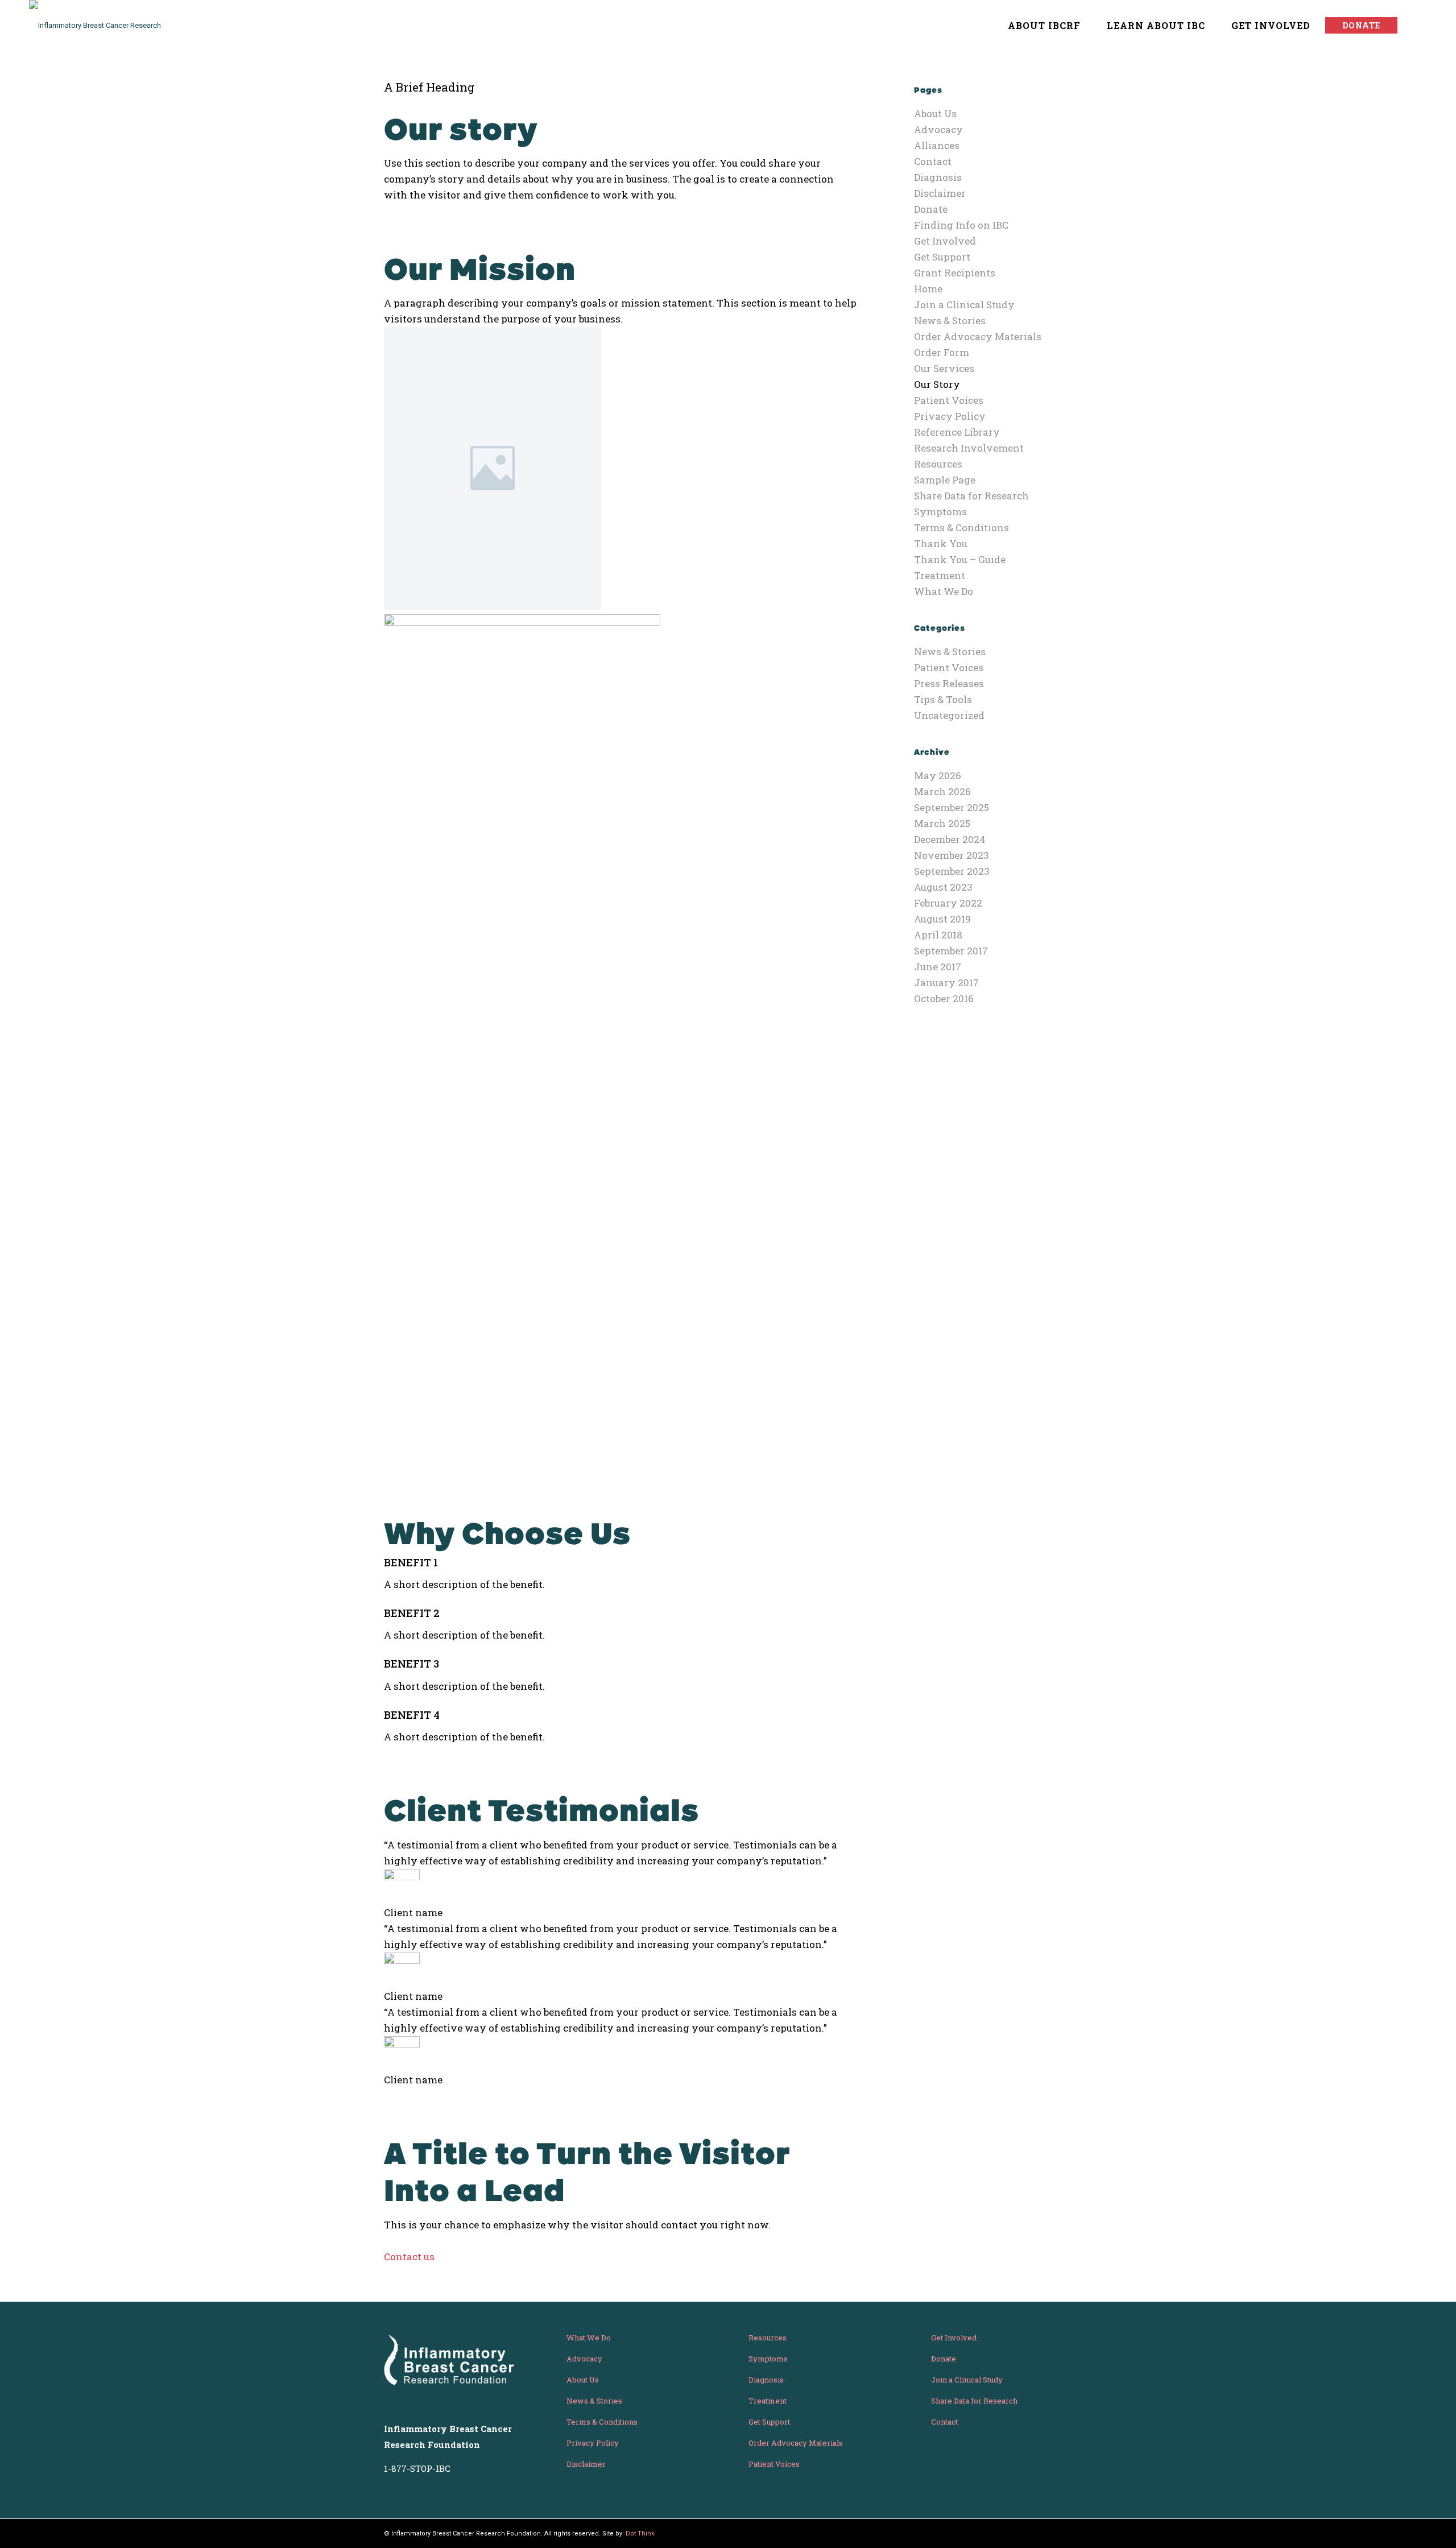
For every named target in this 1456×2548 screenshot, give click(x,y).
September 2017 (951, 951)
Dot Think (640, 2533)
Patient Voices (949, 400)
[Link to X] (1046, 2533)
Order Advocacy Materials (978, 336)
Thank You (941, 543)
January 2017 (946, 983)
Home (928, 289)
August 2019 (942, 919)
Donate (931, 209)
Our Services (944, 368)
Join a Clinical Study (964, 305)
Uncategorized (949, 715)
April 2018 (938, 935)
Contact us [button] (409, 2257)
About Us (935, 113)
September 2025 (952, 807)
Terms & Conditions (961, 528)
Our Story (937, 384)
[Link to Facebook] (1064, 2533)
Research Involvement (969, 448)
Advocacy (938, 129)
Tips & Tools (943, 699)
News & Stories (950, 320)
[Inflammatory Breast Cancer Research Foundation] (106, 26)
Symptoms (940, 512)
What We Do (944, 591)
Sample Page (945, 480)
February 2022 (948, 903)
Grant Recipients (955, 273)
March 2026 (942, 791)
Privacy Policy (950, 416)
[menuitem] (1039, 26)
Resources (938, 464)
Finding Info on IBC (961, 225)
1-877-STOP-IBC (417, 2468)
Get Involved (945, 241)
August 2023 (943, 887)
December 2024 (950, 839)
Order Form (942, 352)
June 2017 (938, 967)
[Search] (1416, 26)
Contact (933, 161)
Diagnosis (938, 177)
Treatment (940, 575)
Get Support (942, 257)
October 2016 (944, 998)
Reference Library (957, 432)
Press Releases (949, 683)
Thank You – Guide (960, 559)
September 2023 (952, 871)
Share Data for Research (971, 496)
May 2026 (938, 775)
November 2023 (952, 855)
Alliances (937, 145)
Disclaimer (940, 193)
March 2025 (942, 823)
